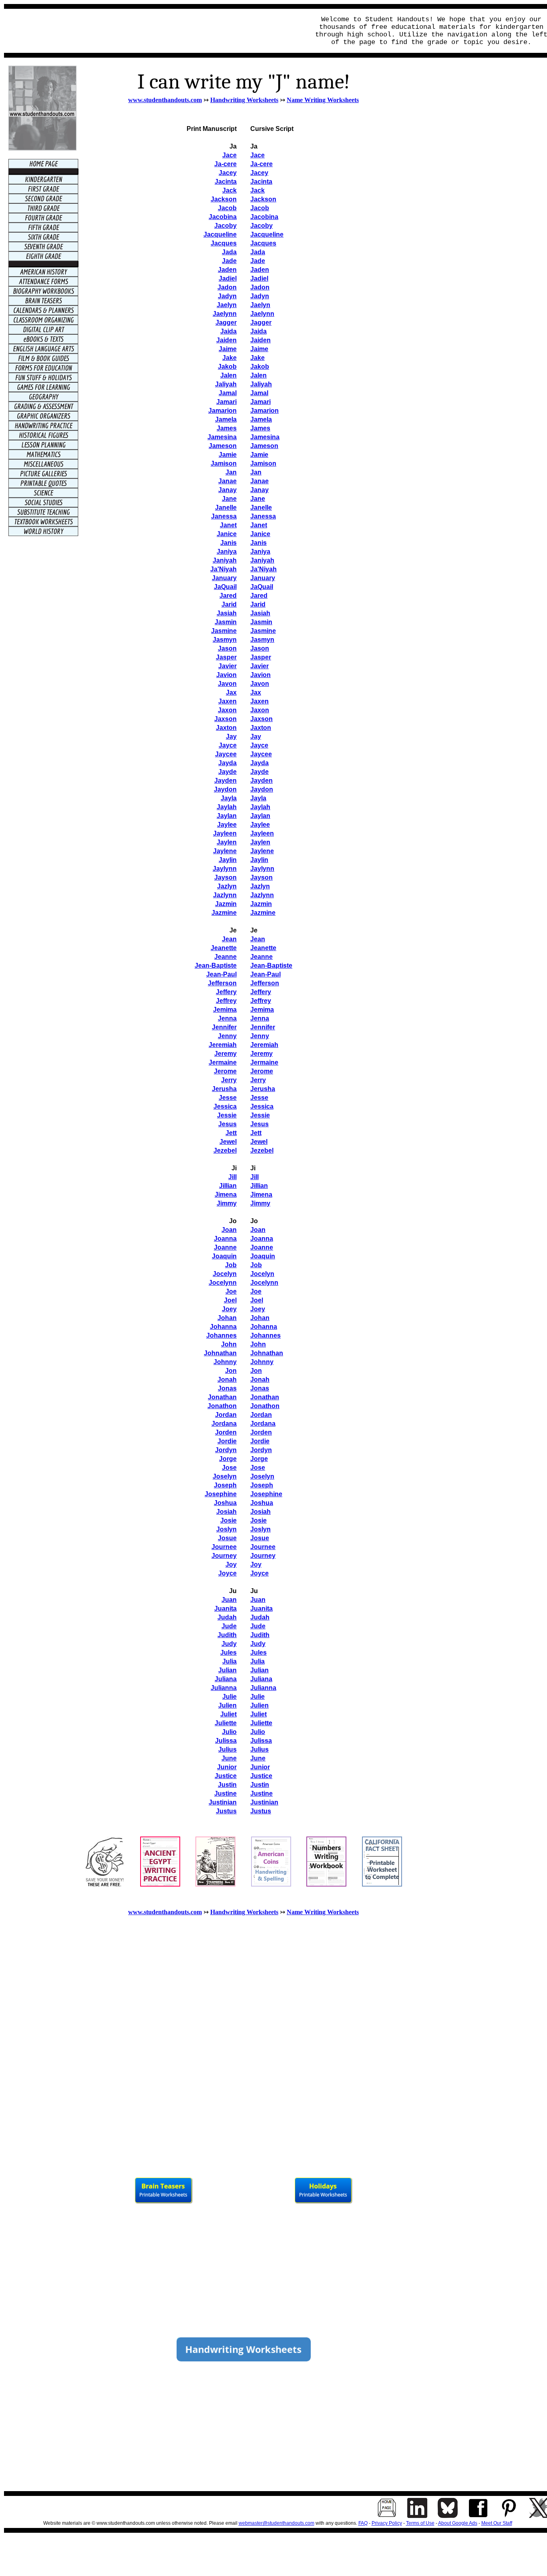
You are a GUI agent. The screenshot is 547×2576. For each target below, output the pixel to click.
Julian (227, 1670)
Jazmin (261, 904)
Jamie (259, 455)
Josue (227, 1538)
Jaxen (259, 701)
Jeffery (226, 992)
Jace (257, 155)
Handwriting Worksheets (244, 100)
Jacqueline (267, 234)
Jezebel (225, 1150)
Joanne (225, 1247)
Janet (259, 525)
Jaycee (261, 754)
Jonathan (222, 1397)
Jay (256, 736)
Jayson (261, 877)
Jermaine (223, 1062)
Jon (231, 1371)
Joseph (225, 1485)
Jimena (226, 1195)
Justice (226, 1776)
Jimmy (227, 1203)
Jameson (264, 446)
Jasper (261, 657)
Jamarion (264, 411)
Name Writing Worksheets (323, 100)
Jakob (260, 367)
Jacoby (261, 226)
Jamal (259, 393)
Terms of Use (420, 2523)
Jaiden (260, 340)
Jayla (258, 798)
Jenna (227, 1018)
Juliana (226, 1679)
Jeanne (261, 957)
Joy (231, 1564)
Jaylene (262, 851)
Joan (229, 1230)
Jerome (225, 1071)
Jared (259, 596)
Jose (229, 1468)
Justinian (223, 1802)
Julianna (224, 1688)
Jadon (260, 287)
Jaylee (260, 825)
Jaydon (262, 789)
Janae (259, 481)
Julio (229, 1732)
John (229, 1344)
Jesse (228, 1098)
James (260, 428)
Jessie (227, 1115)
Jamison (263, 463)
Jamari (260, 402)
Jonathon (222, 1406)
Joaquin (224, 1256)
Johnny (225, 1362)
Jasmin (261, 622)
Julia (229, 1661)
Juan (229, 1600)
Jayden (261, 781)
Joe (231, 1291)
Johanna (223, 1327)
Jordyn (226, 1450)
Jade (258, 261)
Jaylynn (262, 869)
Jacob (260, 208)
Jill (232, 1177)
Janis (258, 543)
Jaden (260, 270)
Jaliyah (261, 384)
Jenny (227, 1036)
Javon (260, 684)
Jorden (226, 1432)
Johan (227, 1318)
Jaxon (260, 710)
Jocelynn (223, 1283)
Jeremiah (223, 1045)
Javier (259, 666)
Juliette (226, 1723)
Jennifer (224, 1027)
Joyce (227, 1573)
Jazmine (263, 913)
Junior (227, 1767)
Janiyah (262, 560)
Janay (259, 490)
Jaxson (261, 719)
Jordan (226, 1415)
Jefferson (222, 983)
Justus (226, 1811)
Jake (257, 358)
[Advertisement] (155, 31)
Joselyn (225, 1476)
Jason (260, 648)
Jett (231, 1133)
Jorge (228, 1459)
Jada (258, 252)
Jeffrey (226, 1001)
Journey (224, 1556)
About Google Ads (458, 2523)
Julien (227, 1705)
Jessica (225, 1106)
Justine (225, 1793)
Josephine (221, 1494)
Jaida (258, 331)
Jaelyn (260, 305)
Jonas (227, 1388)
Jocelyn (225, 1274)
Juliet (228, 1714)
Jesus (227, 1124)
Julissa (226, 1741)
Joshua (225, 1503)
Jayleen (262, 833)
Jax (256, 692)
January (263, 578)
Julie (229, 1697)
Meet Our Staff (497, 2523)
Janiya (260, 552)
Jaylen (260, 842)
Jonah (227, 1379)
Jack (257, 190)
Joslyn (226, 1529)
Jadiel (259, 278)
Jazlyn (260, 886)
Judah (227, 1617)
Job (231, 1265)
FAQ (363, 2523)
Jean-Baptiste (216, 965)
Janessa (263, 516)
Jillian (228, 1186)
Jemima (225, 1010)
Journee (224, 1547)
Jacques (263, 243)
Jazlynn (262, 895)
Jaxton (261, 728)
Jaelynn (262, 314)
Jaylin (259, 860)
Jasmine (263, 631)
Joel (230, 1300)
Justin (227, 1785)
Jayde (259, 772)
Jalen (258, 375)
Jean (258, 939)
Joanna (225, 1239)
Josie (228, 1520)
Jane (258, 499)
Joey (229, 1309)
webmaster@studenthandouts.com (277, 2523)
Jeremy (225, 1054)
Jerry (229, 1080)
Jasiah (260, 613)
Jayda (259, 763)
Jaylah (260, 807)
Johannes (221, 1335)
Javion (260, 675)
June (229, 1758)
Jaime (259, 349)
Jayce (259, 745)
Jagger (261, 323)
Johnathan (220, 1353)
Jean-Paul (221, 974)
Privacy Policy (387, 2523)
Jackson (263, 199)
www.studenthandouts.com (165, 100)
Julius (227, 1749)
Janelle (261, 507)
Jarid (258, 604)
